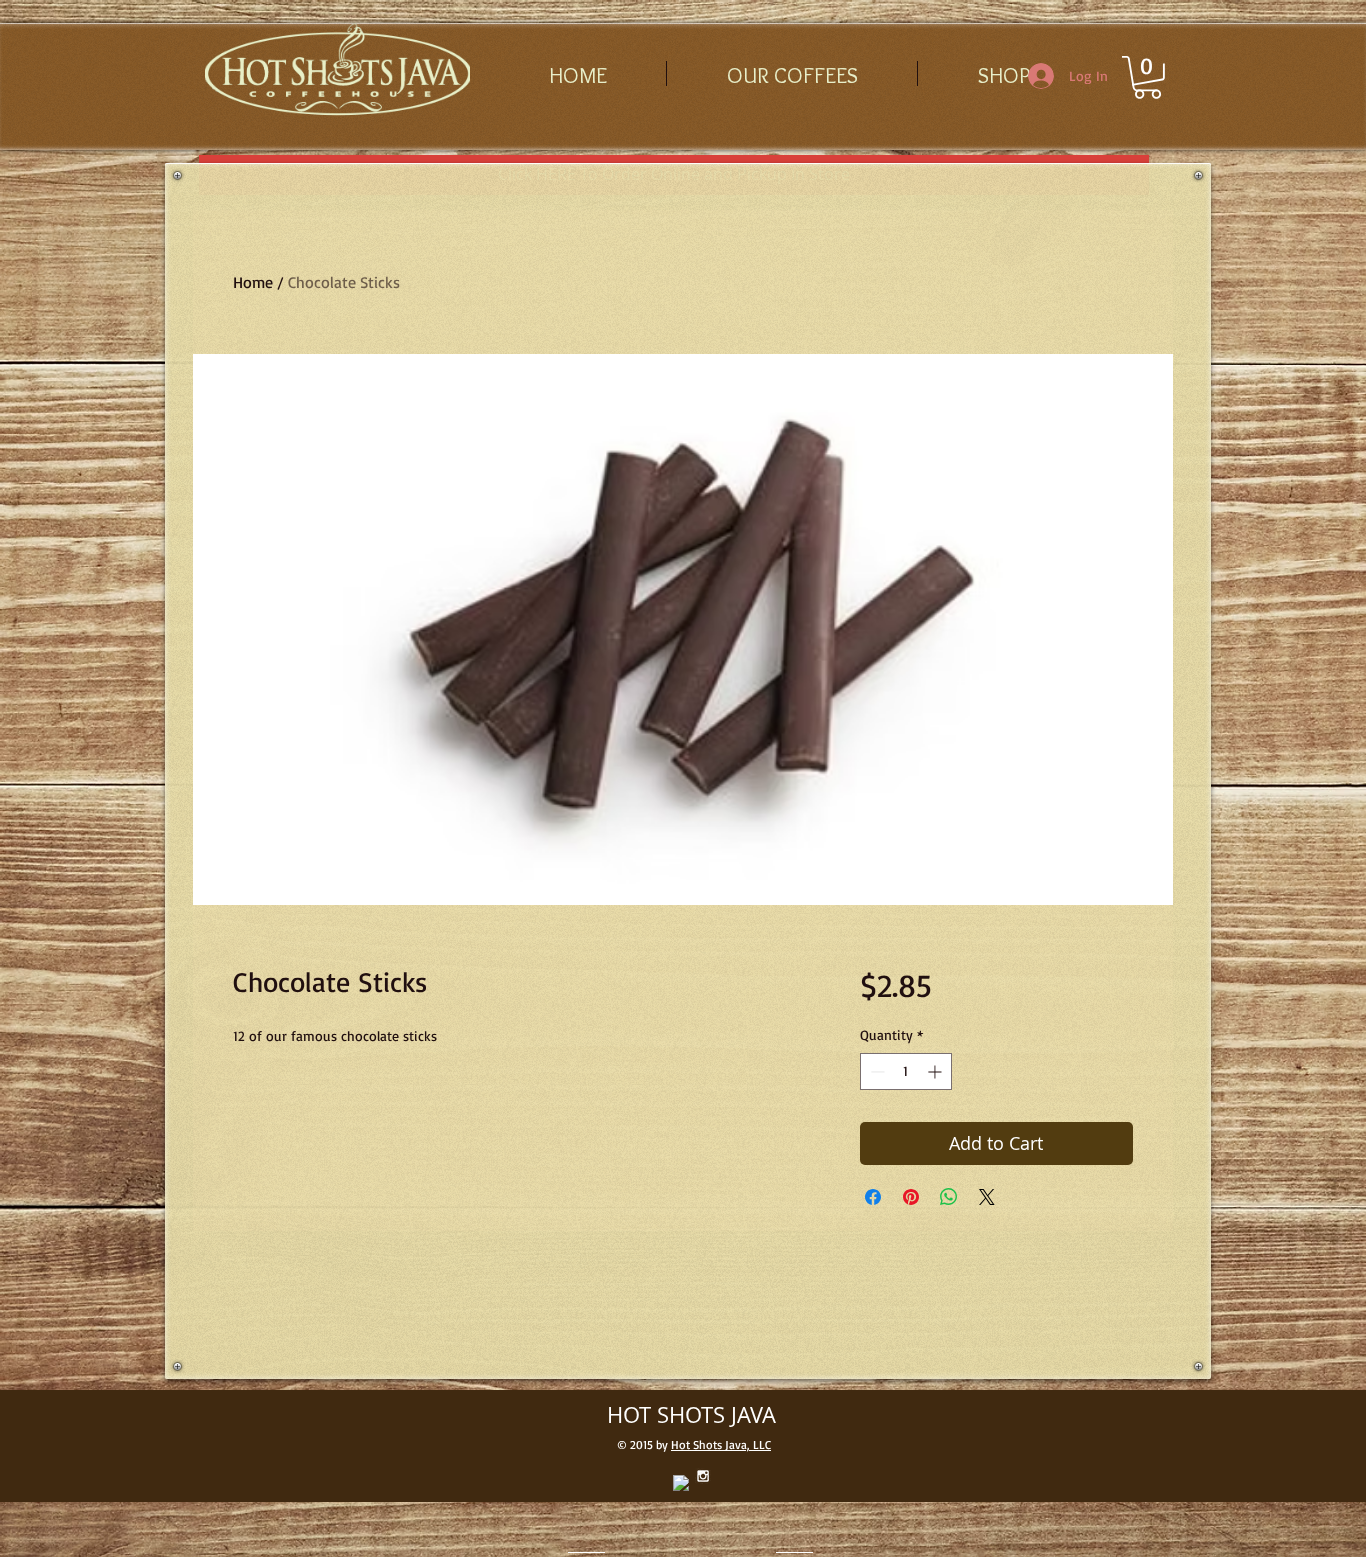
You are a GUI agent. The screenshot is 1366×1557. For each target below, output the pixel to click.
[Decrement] (875, 1071)
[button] (1147, 77)
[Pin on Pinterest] (911, 1197)
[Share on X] (987, 1197)
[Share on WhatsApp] (949, 1197)
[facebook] (681, 1483)
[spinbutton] (906, 1071)
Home (253, 282)
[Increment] (936, 1071)
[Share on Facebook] (873, 1197)
